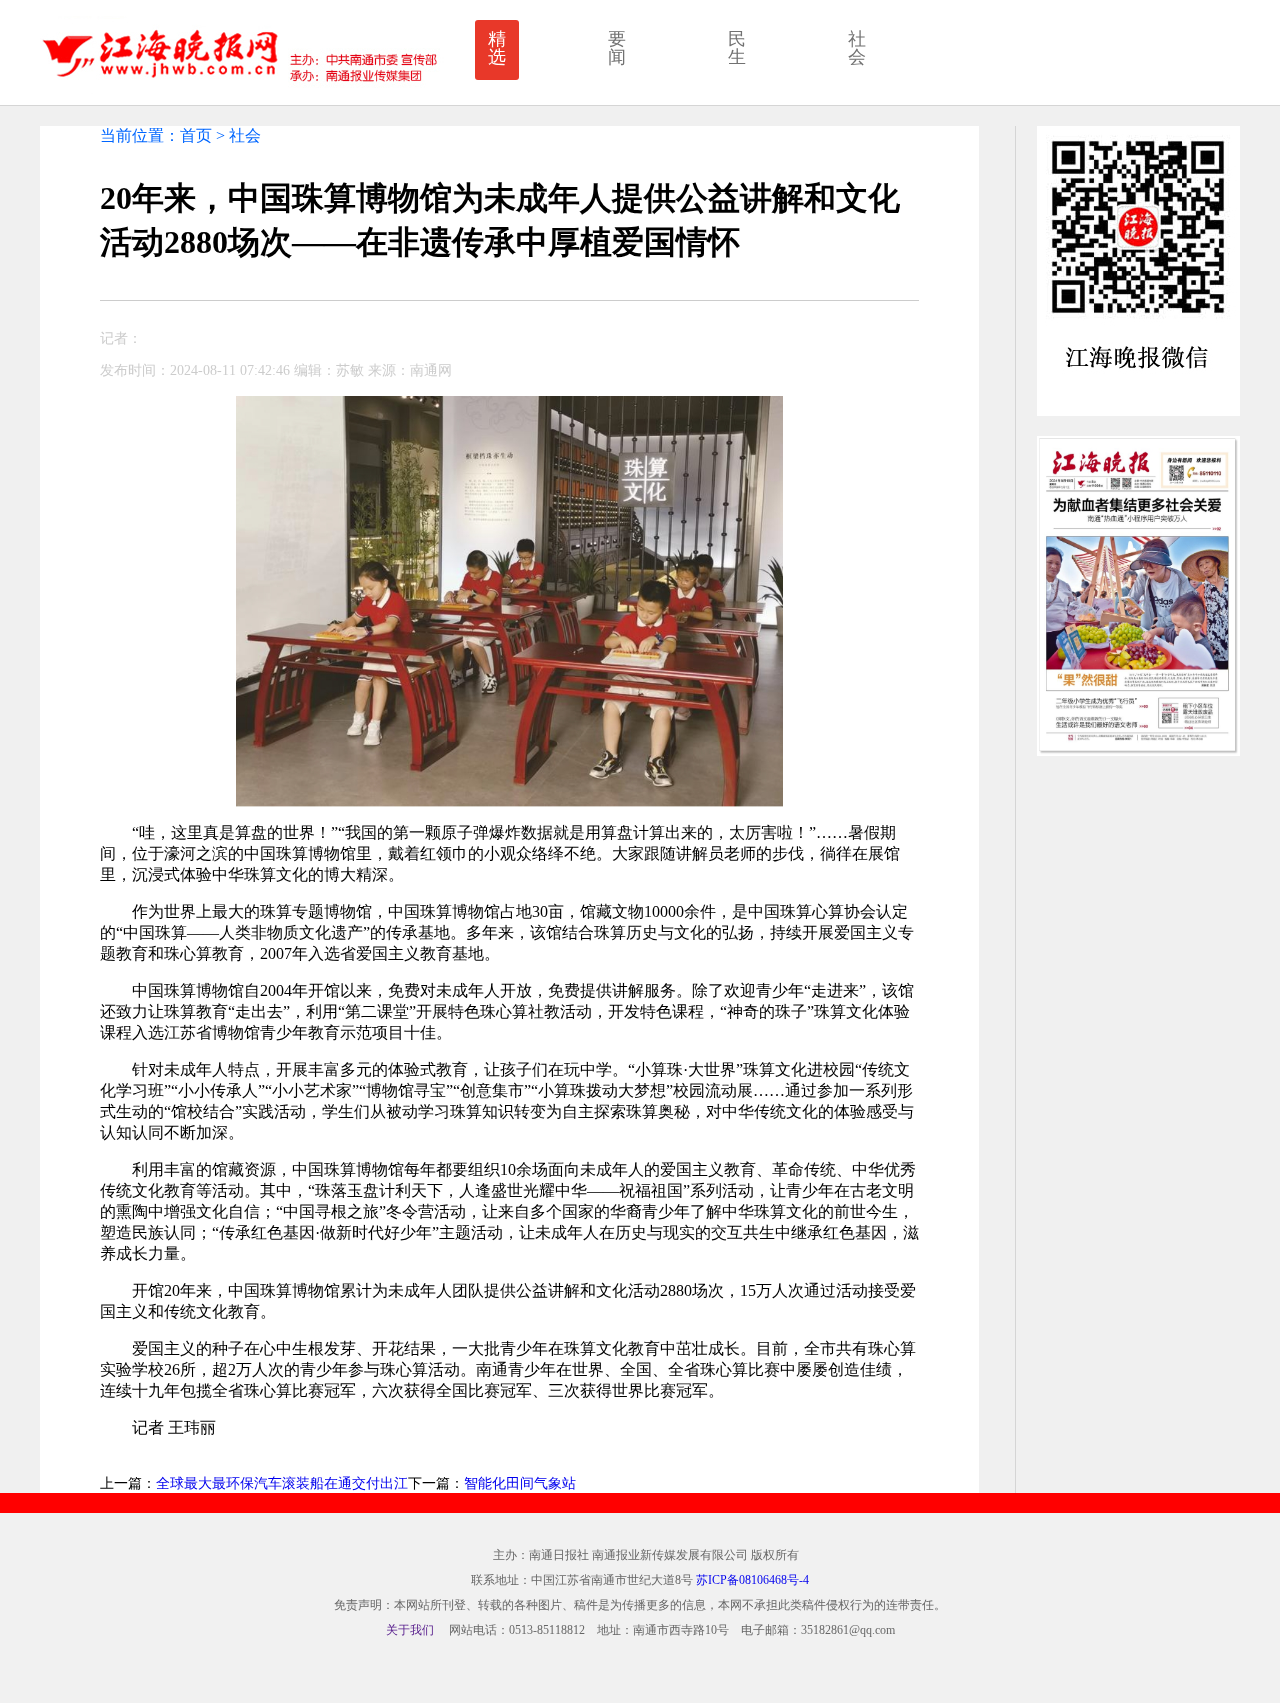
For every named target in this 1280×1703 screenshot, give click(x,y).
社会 (857, 48)
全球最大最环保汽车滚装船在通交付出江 (282, 1483)
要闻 (617, 48)
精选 (497, 48)
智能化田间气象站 (520, 1483)
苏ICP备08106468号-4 (752, 1580)
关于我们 (410, 1630)
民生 (737, 48)
